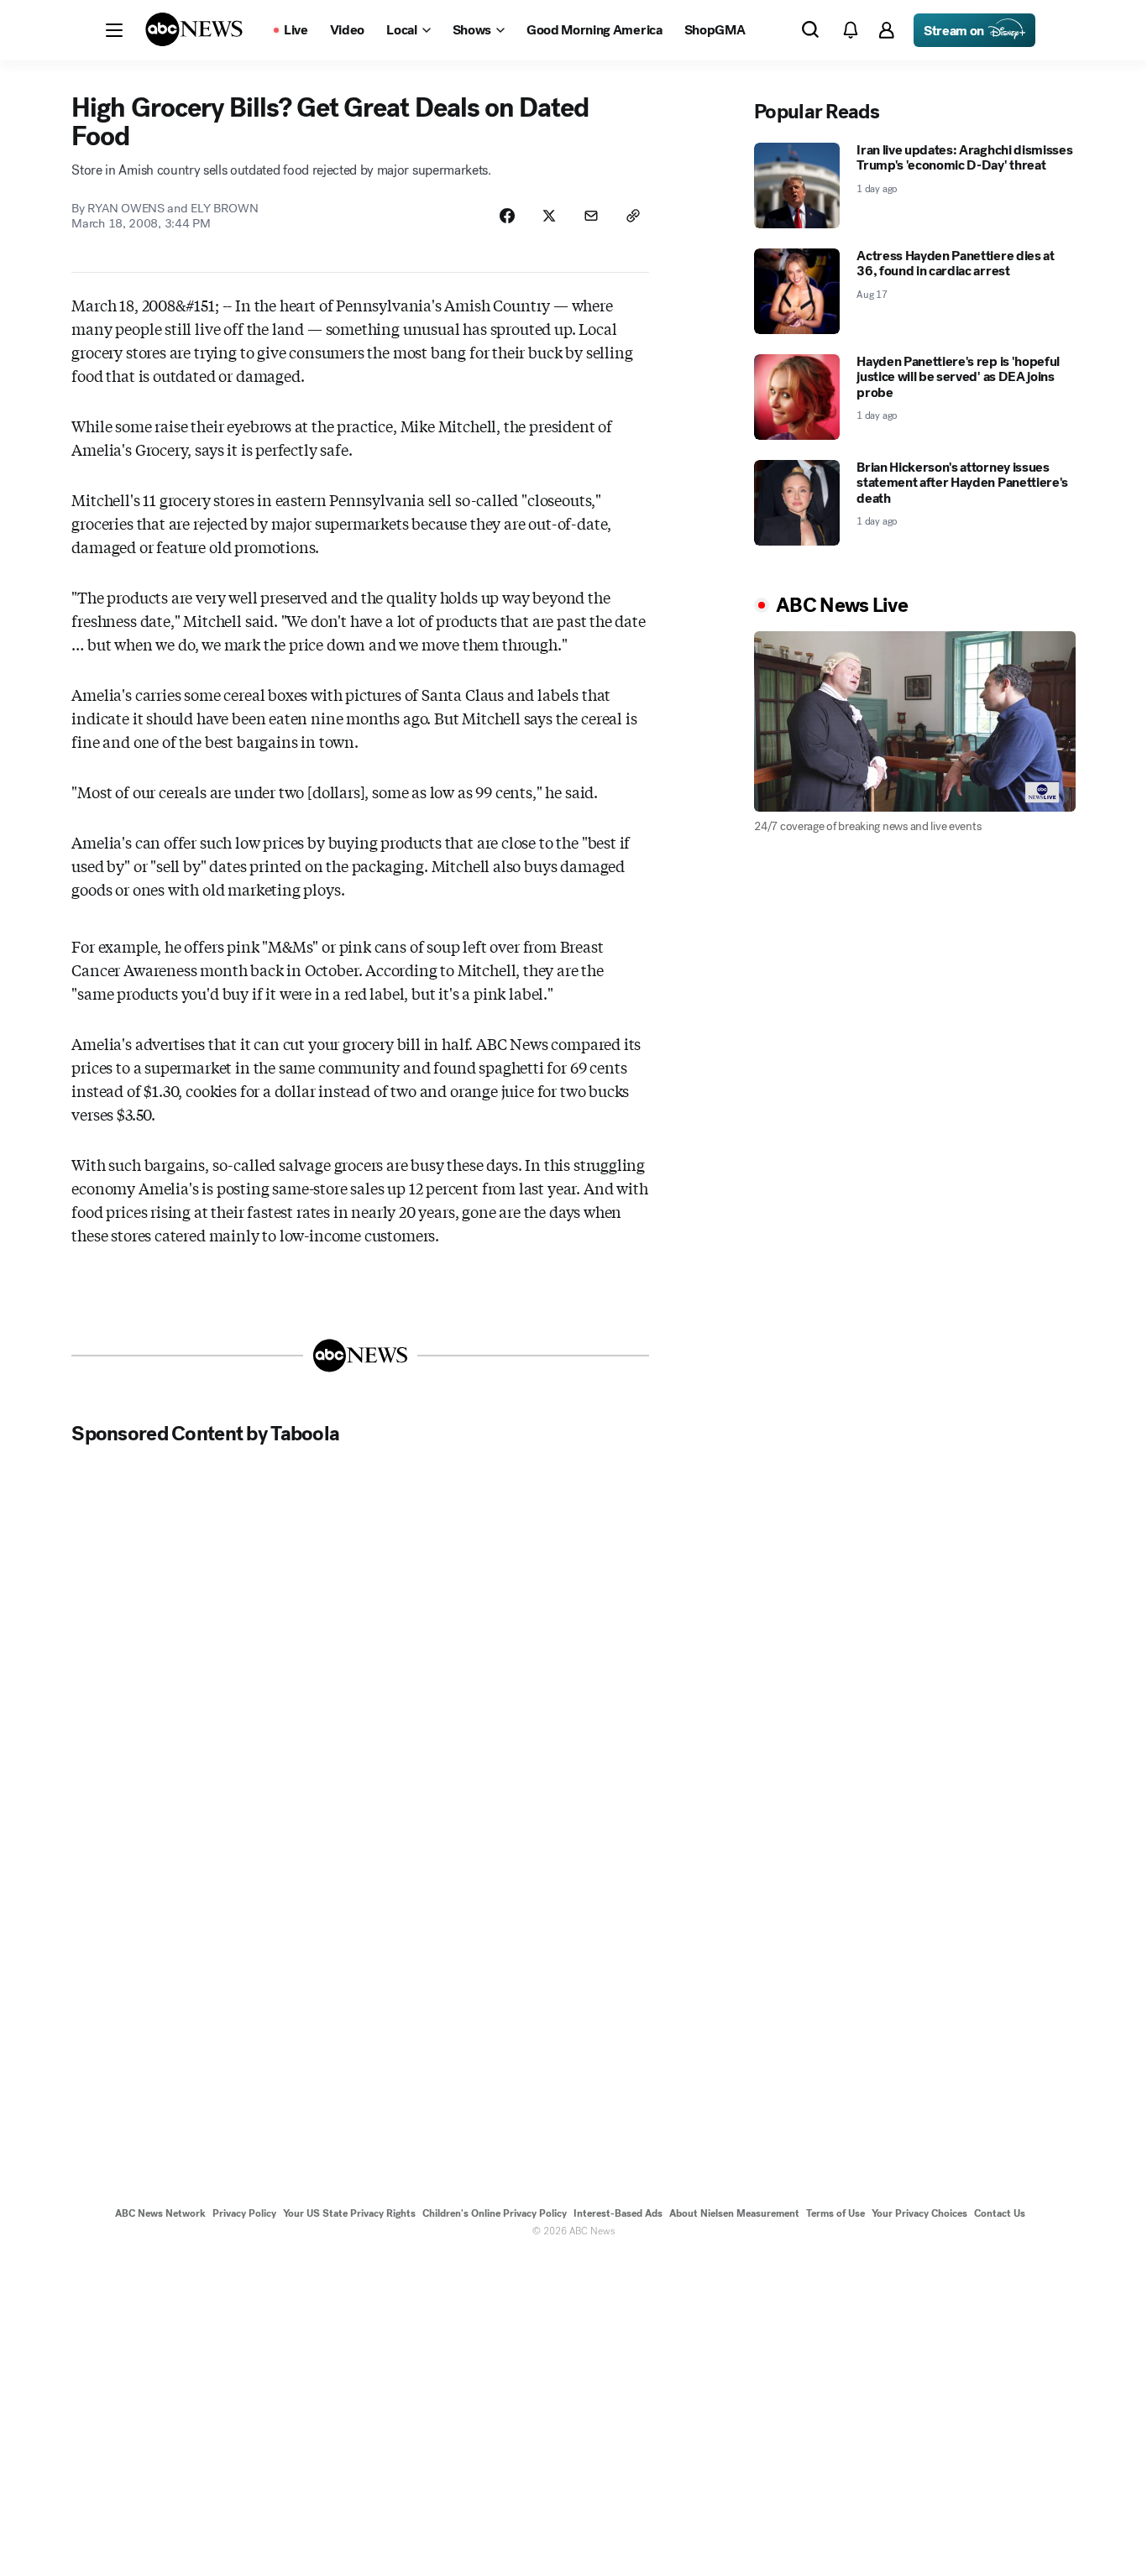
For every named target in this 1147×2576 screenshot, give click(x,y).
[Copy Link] (633, 216)
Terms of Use (835, 2213)
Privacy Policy (244, 2213)
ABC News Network (160, 2213)
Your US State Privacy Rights (349, 2213)
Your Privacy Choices (919, 2213)
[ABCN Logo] (194, 29)
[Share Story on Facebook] (507, 216)
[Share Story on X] (549, 216)
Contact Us (1000, 2213)
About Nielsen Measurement (734, 2213)
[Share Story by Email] (591, 216)
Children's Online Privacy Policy (495, 2213)
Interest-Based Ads (618, 2213)
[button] (114, 30)
